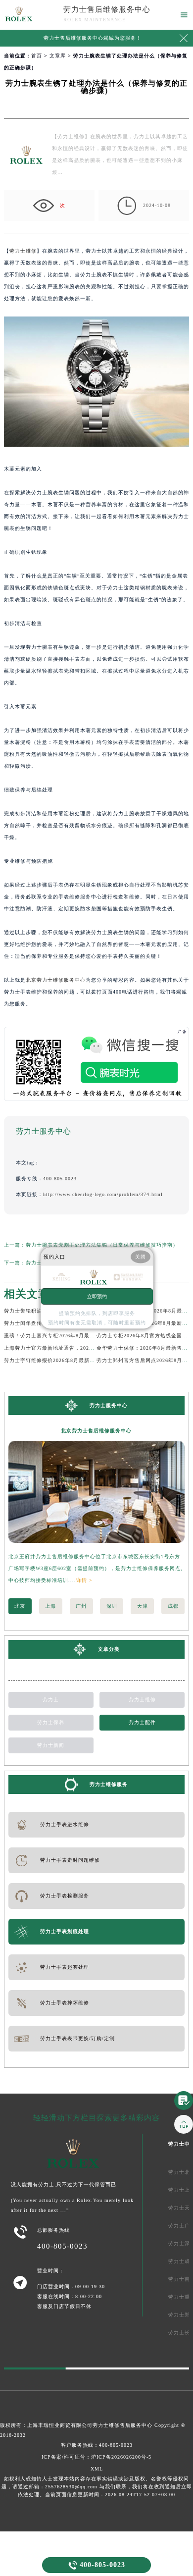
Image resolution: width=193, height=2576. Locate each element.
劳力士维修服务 (109, 1784)
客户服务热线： (97, 2445)
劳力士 (51, 1700)
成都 (173, 1606)
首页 (37, 56)
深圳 (112, 1606)
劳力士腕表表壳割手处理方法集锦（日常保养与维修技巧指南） (102, 1245)
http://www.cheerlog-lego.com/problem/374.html (103, 1194)
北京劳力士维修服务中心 (56, 980)
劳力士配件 (142, 1722)
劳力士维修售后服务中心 (122, 2425)
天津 (143, 1606)
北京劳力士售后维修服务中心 (96, 1431)
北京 (20, 1606)
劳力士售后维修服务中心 (107, 9)
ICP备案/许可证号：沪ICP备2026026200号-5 (96, 2457)
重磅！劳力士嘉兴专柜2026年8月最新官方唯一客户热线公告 (77, 1336)
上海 (50, 1606)
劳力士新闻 (51, 1745)
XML (97, 2469)
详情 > (84, 1580)
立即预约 (97, 1296)
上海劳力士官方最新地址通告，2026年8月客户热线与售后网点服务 (85, 1348)
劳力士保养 (51, 1722)
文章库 (58, 56)
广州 (81, 1606)
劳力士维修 (23, 251)
